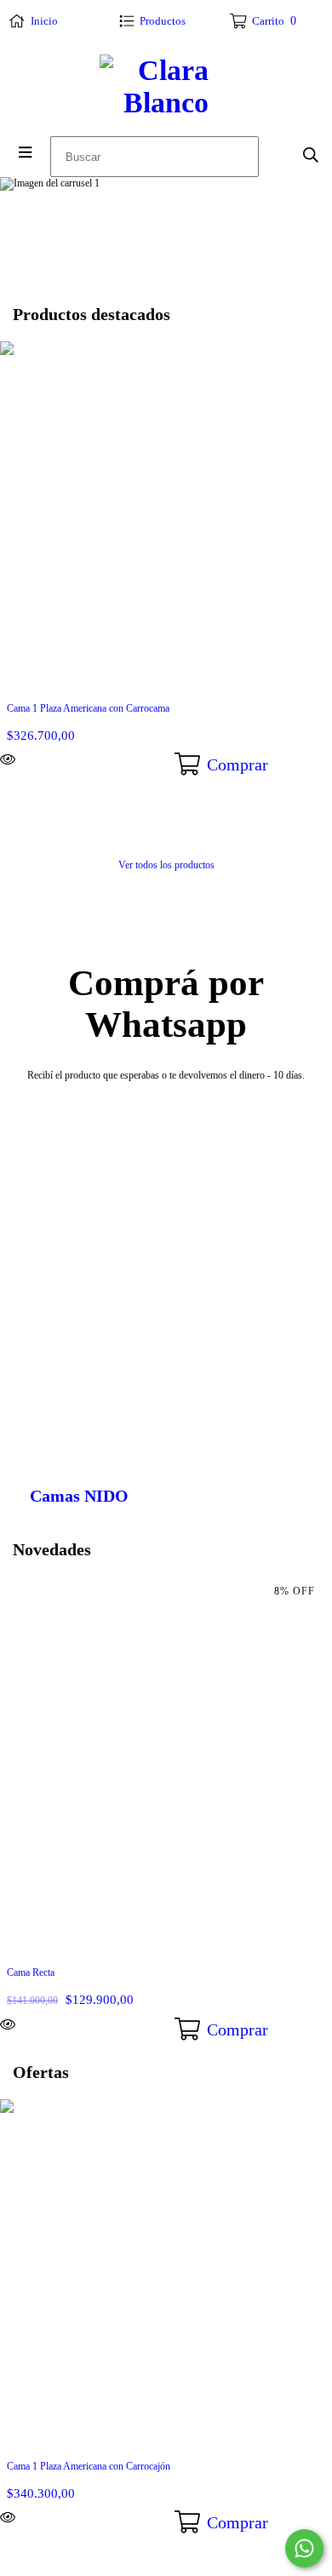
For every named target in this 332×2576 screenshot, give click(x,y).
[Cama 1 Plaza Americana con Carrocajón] (55, 2517)
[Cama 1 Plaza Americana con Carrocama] (55, 759)
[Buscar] (311, 155)
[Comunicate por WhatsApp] (304, 2548)
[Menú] (25, 152)
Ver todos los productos (166, 865)
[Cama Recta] (55, 2024)
